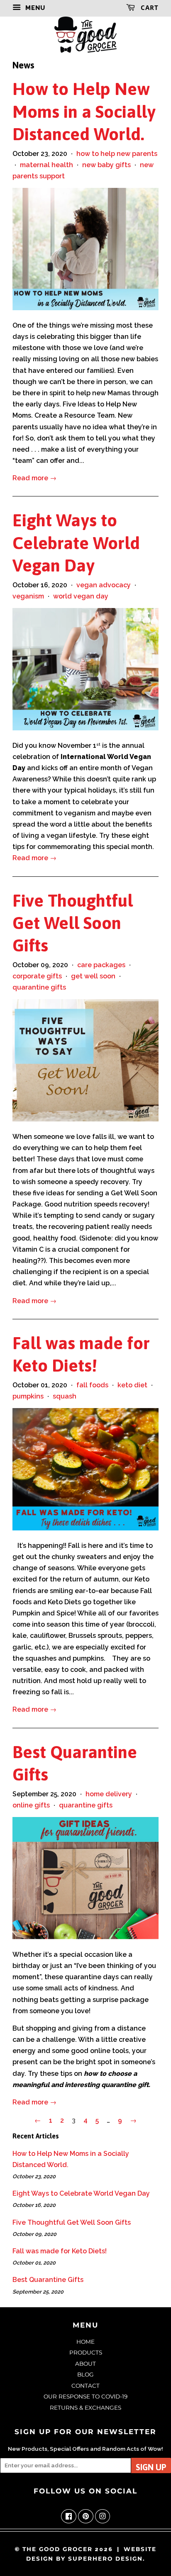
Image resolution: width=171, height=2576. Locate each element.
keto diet (132, 1385)
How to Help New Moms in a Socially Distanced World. (84, 111)
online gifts (31, 1805)
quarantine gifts (39, 987)
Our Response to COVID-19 (85, 2396)
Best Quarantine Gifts (48, 2280)
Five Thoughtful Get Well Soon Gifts (73, 923)
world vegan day (81, 596)
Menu (34, 8)
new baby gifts (106, 165)
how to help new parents (117, 154)
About (85, 2364)
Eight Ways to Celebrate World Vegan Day (76, 542)
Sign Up (151, 2467)
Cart (149, 7)
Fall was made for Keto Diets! (60, 2251)
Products (86, 2352)
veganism (28, 596)
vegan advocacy (104, 585)
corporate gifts (37, 976)
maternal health (46, 165)
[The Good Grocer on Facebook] (69, 2517)
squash (65, 1396)
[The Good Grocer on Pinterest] (86, 2517)
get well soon (93, 976)
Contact (85, 2386)
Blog (85, 2374)
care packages (101, 965)
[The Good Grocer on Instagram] (103, 2517)
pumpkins (28, 1396)
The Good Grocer (57, 2549)
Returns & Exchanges (85, 2408)
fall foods (92, 1385)
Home (85, 2342)
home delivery (109, 1794)
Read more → (34, 478)
